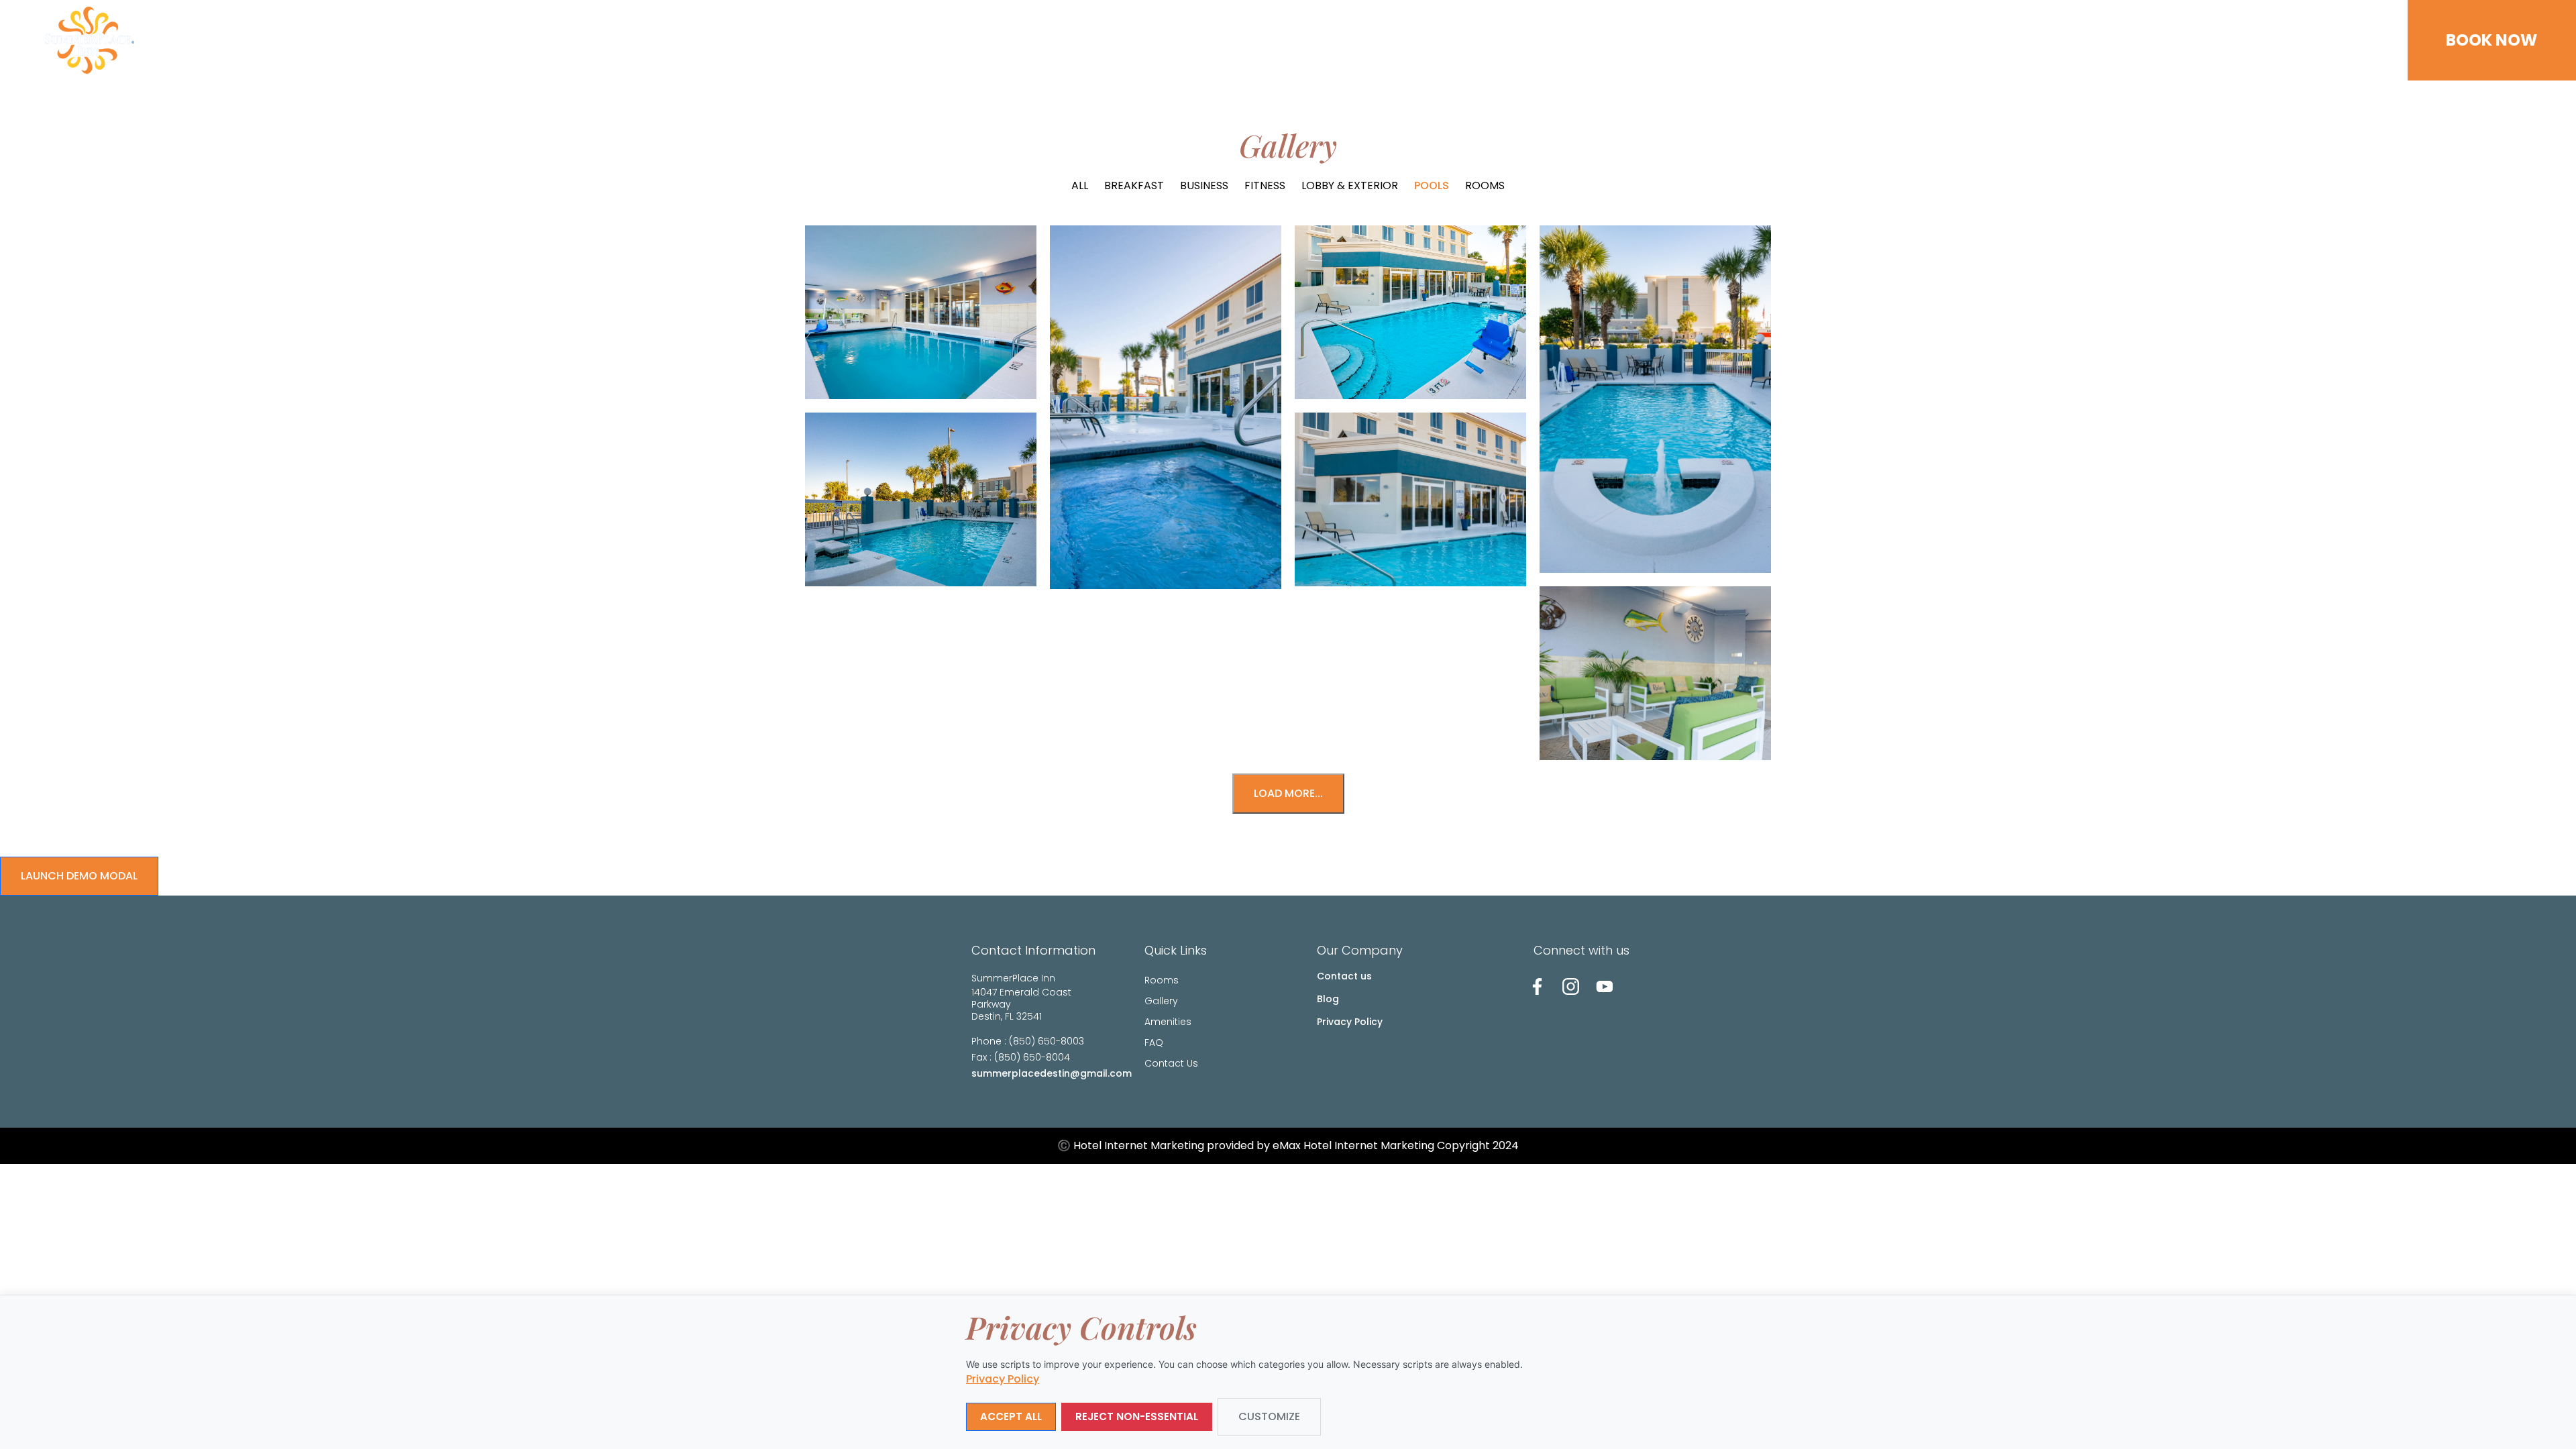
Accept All (1011, 1416)
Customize (1269, 1416)
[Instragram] (1571, 987)
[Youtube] (1605, 987)
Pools (1432, 185)
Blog (1328, 999)
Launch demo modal (79, 876)
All (1080, 185)
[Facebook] (1538, 987)
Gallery (2141, 40)
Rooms (2079, 40)
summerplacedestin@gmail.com (1052, 1073)
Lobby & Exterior (1350, 185)
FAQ (2269, 40)
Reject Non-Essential (1137, 1416)
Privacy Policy (1350, 1022)
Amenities (2211, 40)
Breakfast (1134, 185)
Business (1204, 185)
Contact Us (2335, 40)
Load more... (1288, 793)
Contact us (1344, 976)
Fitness (1265, 185)
